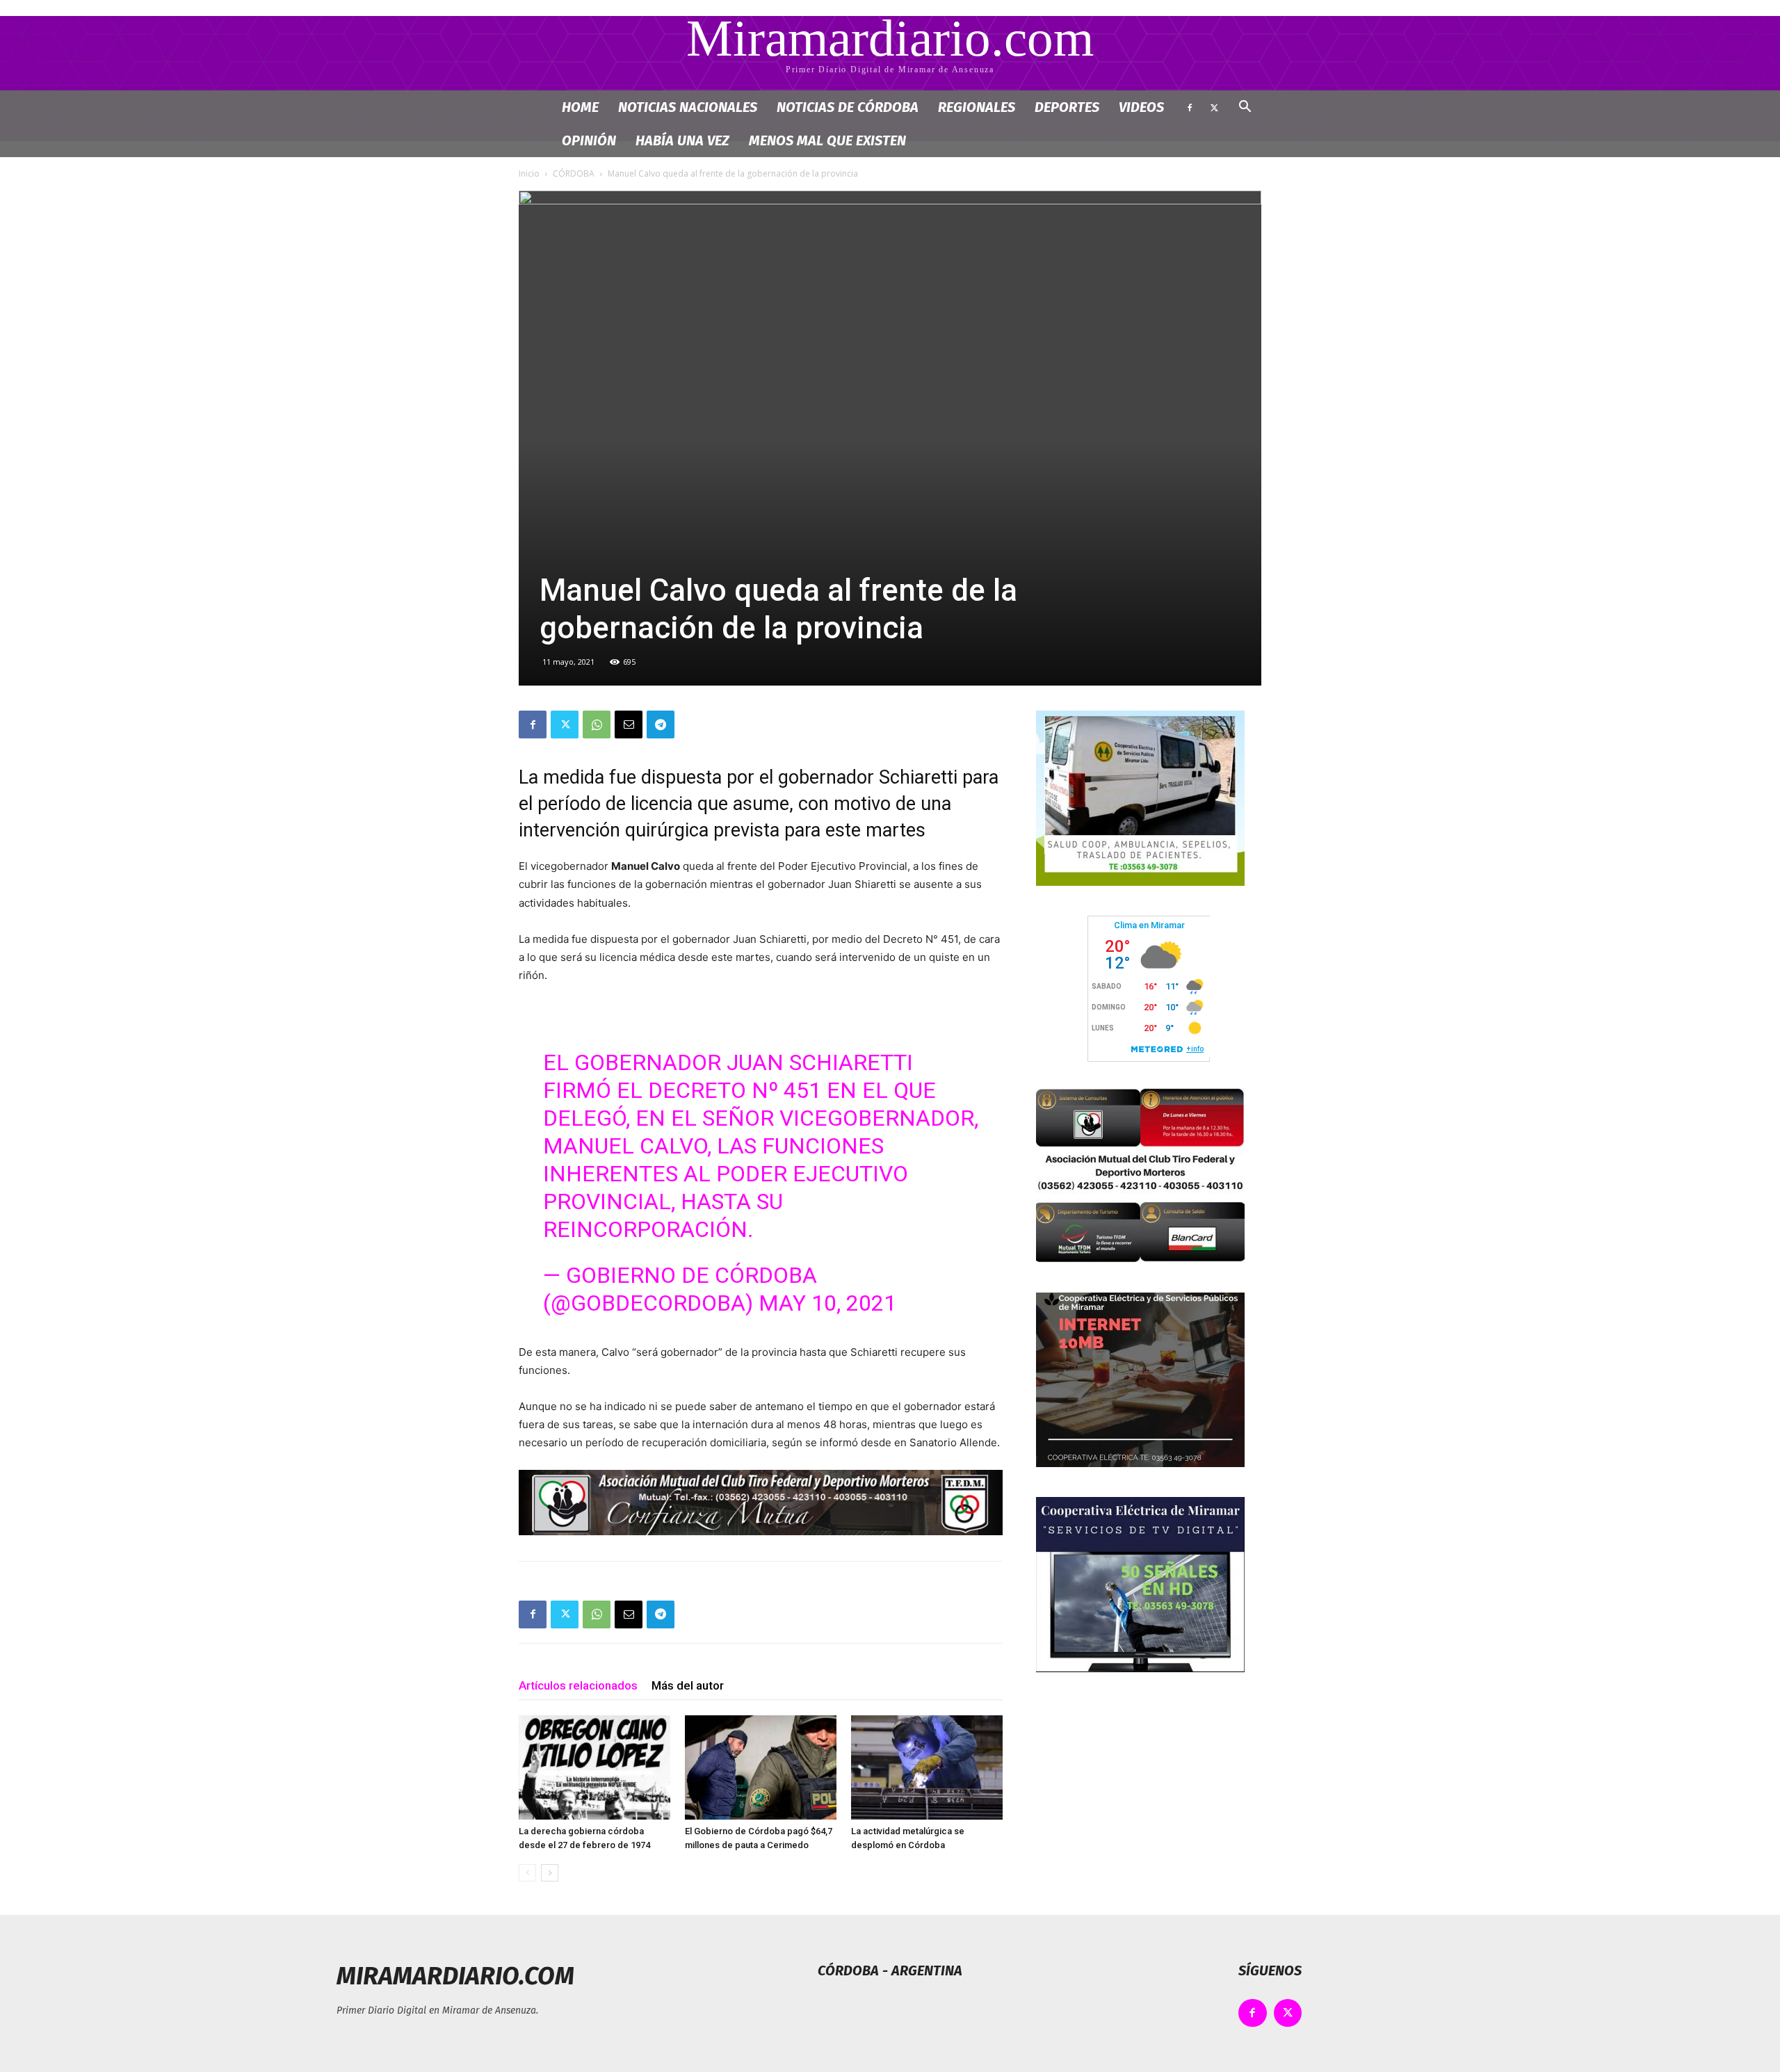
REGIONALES (977, 107)
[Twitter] (1214, 107)
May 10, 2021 (827, 1303)
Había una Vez (682, 140)
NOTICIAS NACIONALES (688, 107)
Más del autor (688, 1685)
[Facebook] (1190, 107)
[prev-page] (527, 1873)
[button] (1245, 108)
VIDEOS (1141, 107)
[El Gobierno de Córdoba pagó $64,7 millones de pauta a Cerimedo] (761, 1767)
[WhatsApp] (597, 725)
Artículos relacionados (578, 1685)
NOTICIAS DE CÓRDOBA (848, 107)
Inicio (529, 173)
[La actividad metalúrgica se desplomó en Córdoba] (927, 1767)
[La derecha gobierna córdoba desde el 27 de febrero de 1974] (594, 1767)
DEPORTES (1067, 107)
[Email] (629, 725)
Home (580, 107)
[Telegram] (661, 725)
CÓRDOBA (574, 173)
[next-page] (550, 1873)
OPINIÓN (589, 140)
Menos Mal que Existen (827, 140)
